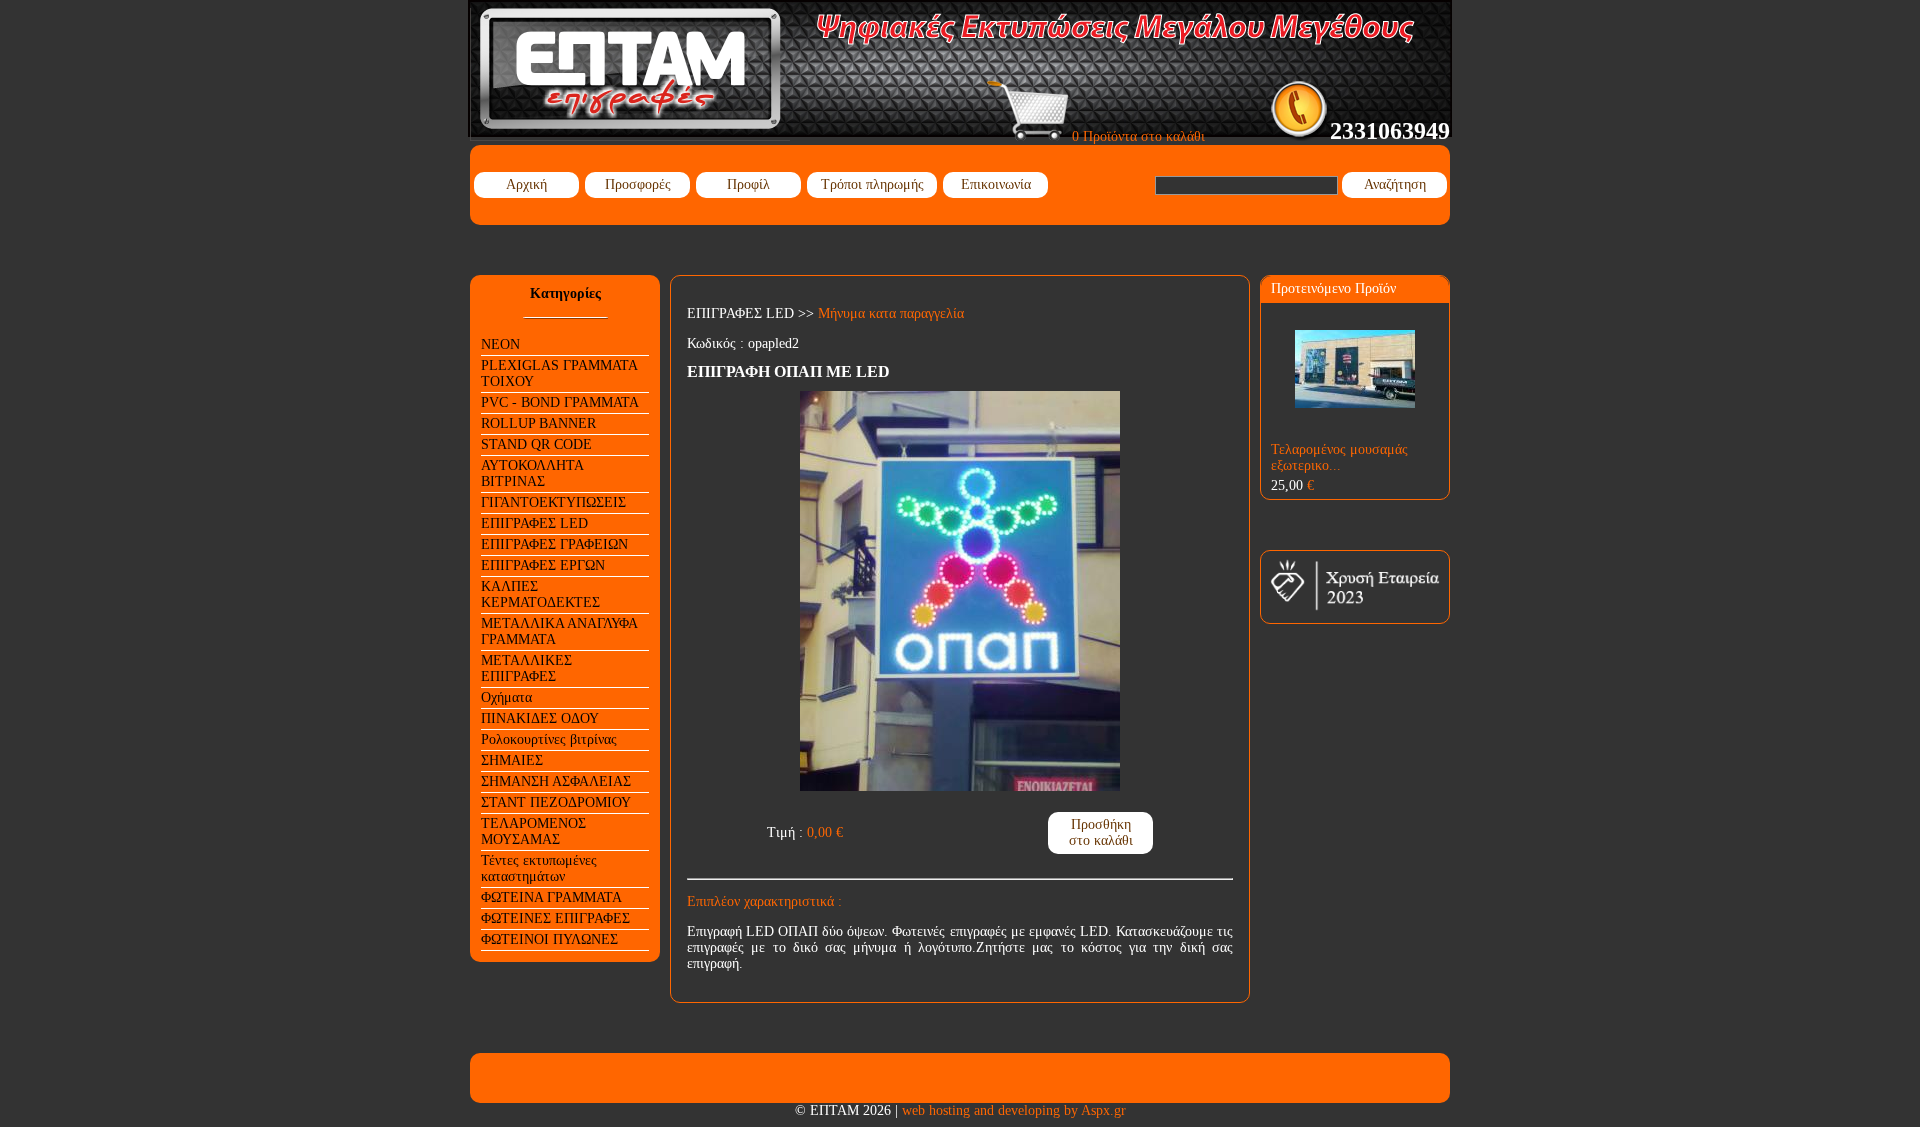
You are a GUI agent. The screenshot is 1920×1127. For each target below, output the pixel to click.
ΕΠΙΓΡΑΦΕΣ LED (534, 523)
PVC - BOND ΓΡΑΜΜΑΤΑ (560, 402)
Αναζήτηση (1395, 184)
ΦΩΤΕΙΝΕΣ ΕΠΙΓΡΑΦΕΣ (555, 918)
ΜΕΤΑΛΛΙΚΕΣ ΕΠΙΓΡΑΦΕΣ (526, 668)
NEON (500, 344)
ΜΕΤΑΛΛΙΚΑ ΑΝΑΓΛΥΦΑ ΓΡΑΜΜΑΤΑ (559, 631)
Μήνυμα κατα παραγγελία (891, 313)
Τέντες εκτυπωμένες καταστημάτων (539, 868)
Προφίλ (748, 184)
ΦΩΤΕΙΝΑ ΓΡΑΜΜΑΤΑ (551, 897)
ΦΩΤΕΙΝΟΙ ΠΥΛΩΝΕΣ (549, 939)
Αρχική (526, 184)
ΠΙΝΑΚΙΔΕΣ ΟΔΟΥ (540, 718)
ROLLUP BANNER (538, 423)
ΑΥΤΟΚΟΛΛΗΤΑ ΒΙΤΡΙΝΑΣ (532, 473)
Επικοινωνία (996, 184)
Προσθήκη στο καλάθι (1101, 832)
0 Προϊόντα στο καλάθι (1136, 136)
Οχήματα (506, 697)
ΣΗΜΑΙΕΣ (512, 760)
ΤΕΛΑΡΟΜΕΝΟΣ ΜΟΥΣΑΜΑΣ (533, 831)
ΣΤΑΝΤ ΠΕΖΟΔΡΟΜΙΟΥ (556, 802)
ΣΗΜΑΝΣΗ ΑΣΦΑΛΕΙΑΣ (556, 781)
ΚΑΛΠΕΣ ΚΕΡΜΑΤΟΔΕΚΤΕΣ (540, 594)
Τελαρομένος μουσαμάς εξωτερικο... (1339, 457)
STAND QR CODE (536, 444)
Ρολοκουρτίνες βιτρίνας (549, 739)
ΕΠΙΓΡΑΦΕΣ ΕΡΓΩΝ (543, 565)
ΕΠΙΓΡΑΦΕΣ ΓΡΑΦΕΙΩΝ (554, 544)
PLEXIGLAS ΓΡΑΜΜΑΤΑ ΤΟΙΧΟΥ (559, 373)
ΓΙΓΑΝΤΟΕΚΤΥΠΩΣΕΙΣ (553, 502)
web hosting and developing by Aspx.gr (1014, 1110)
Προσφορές (638, 184)
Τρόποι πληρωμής (872, 184)
